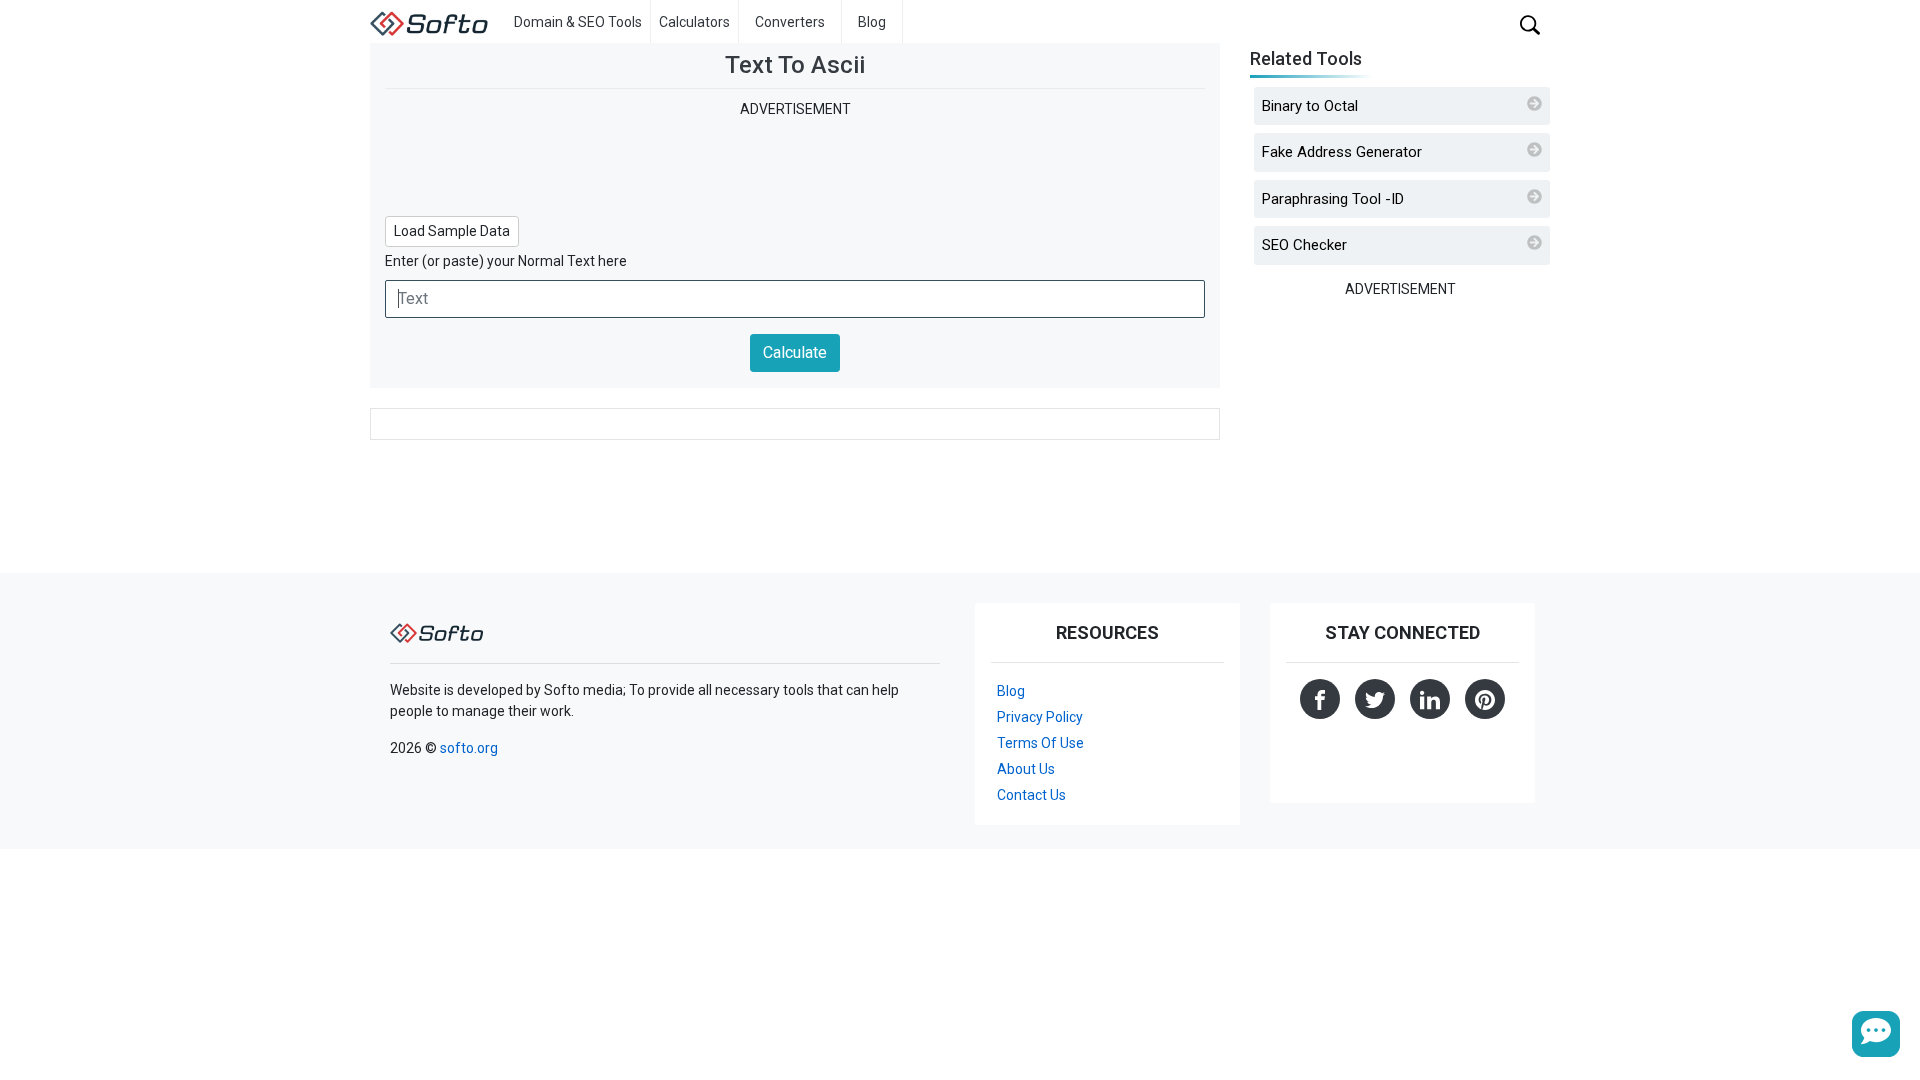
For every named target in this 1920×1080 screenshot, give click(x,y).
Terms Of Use (1040, 743)
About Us (1026, 769)
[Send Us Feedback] (1876, 1034)
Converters (790, 22)
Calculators (694, 22)
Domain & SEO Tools (578, 22)
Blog (872, 22)
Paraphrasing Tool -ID (1333, 199)
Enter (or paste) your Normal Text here (506, 261)
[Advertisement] (795, 165)
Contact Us (1031, 795)
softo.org (469, 748)
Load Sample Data (452, 231)
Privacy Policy (1040, 717)
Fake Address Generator (1342, 152)
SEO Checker (1304, 245)
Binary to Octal (1310, 106)
